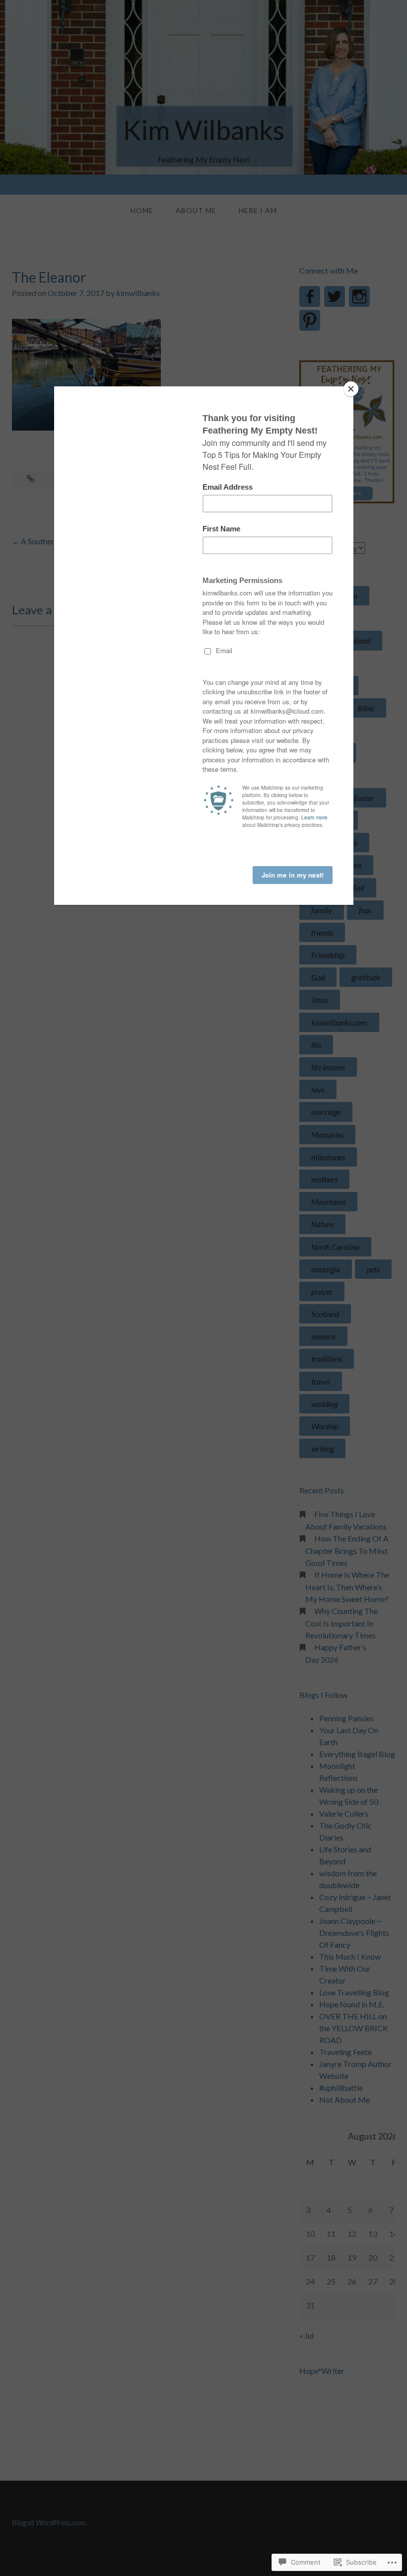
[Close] (351, 389)
